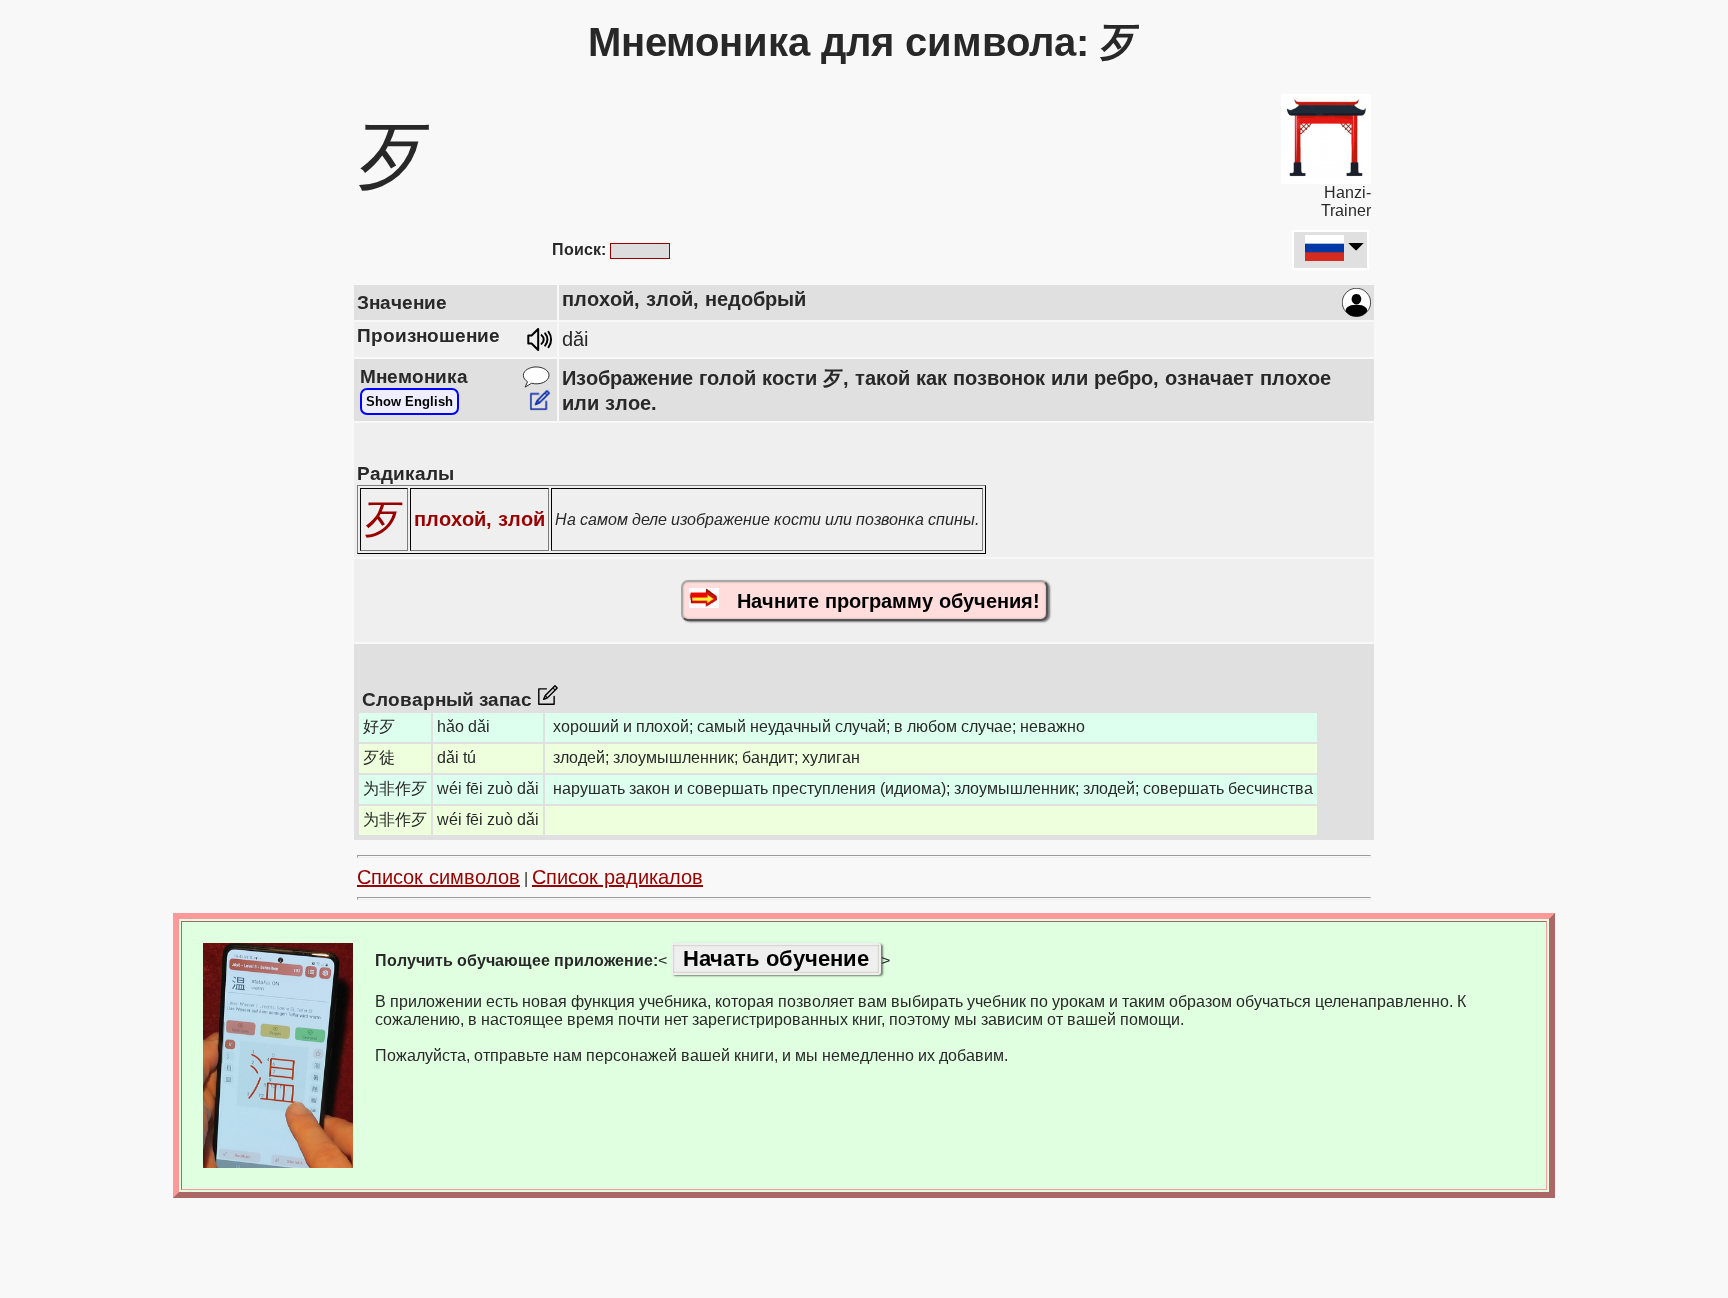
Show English (409, 401)
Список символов (438, 877)
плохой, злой (479, 519)
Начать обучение (776, 958)
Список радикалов (617, 877)
